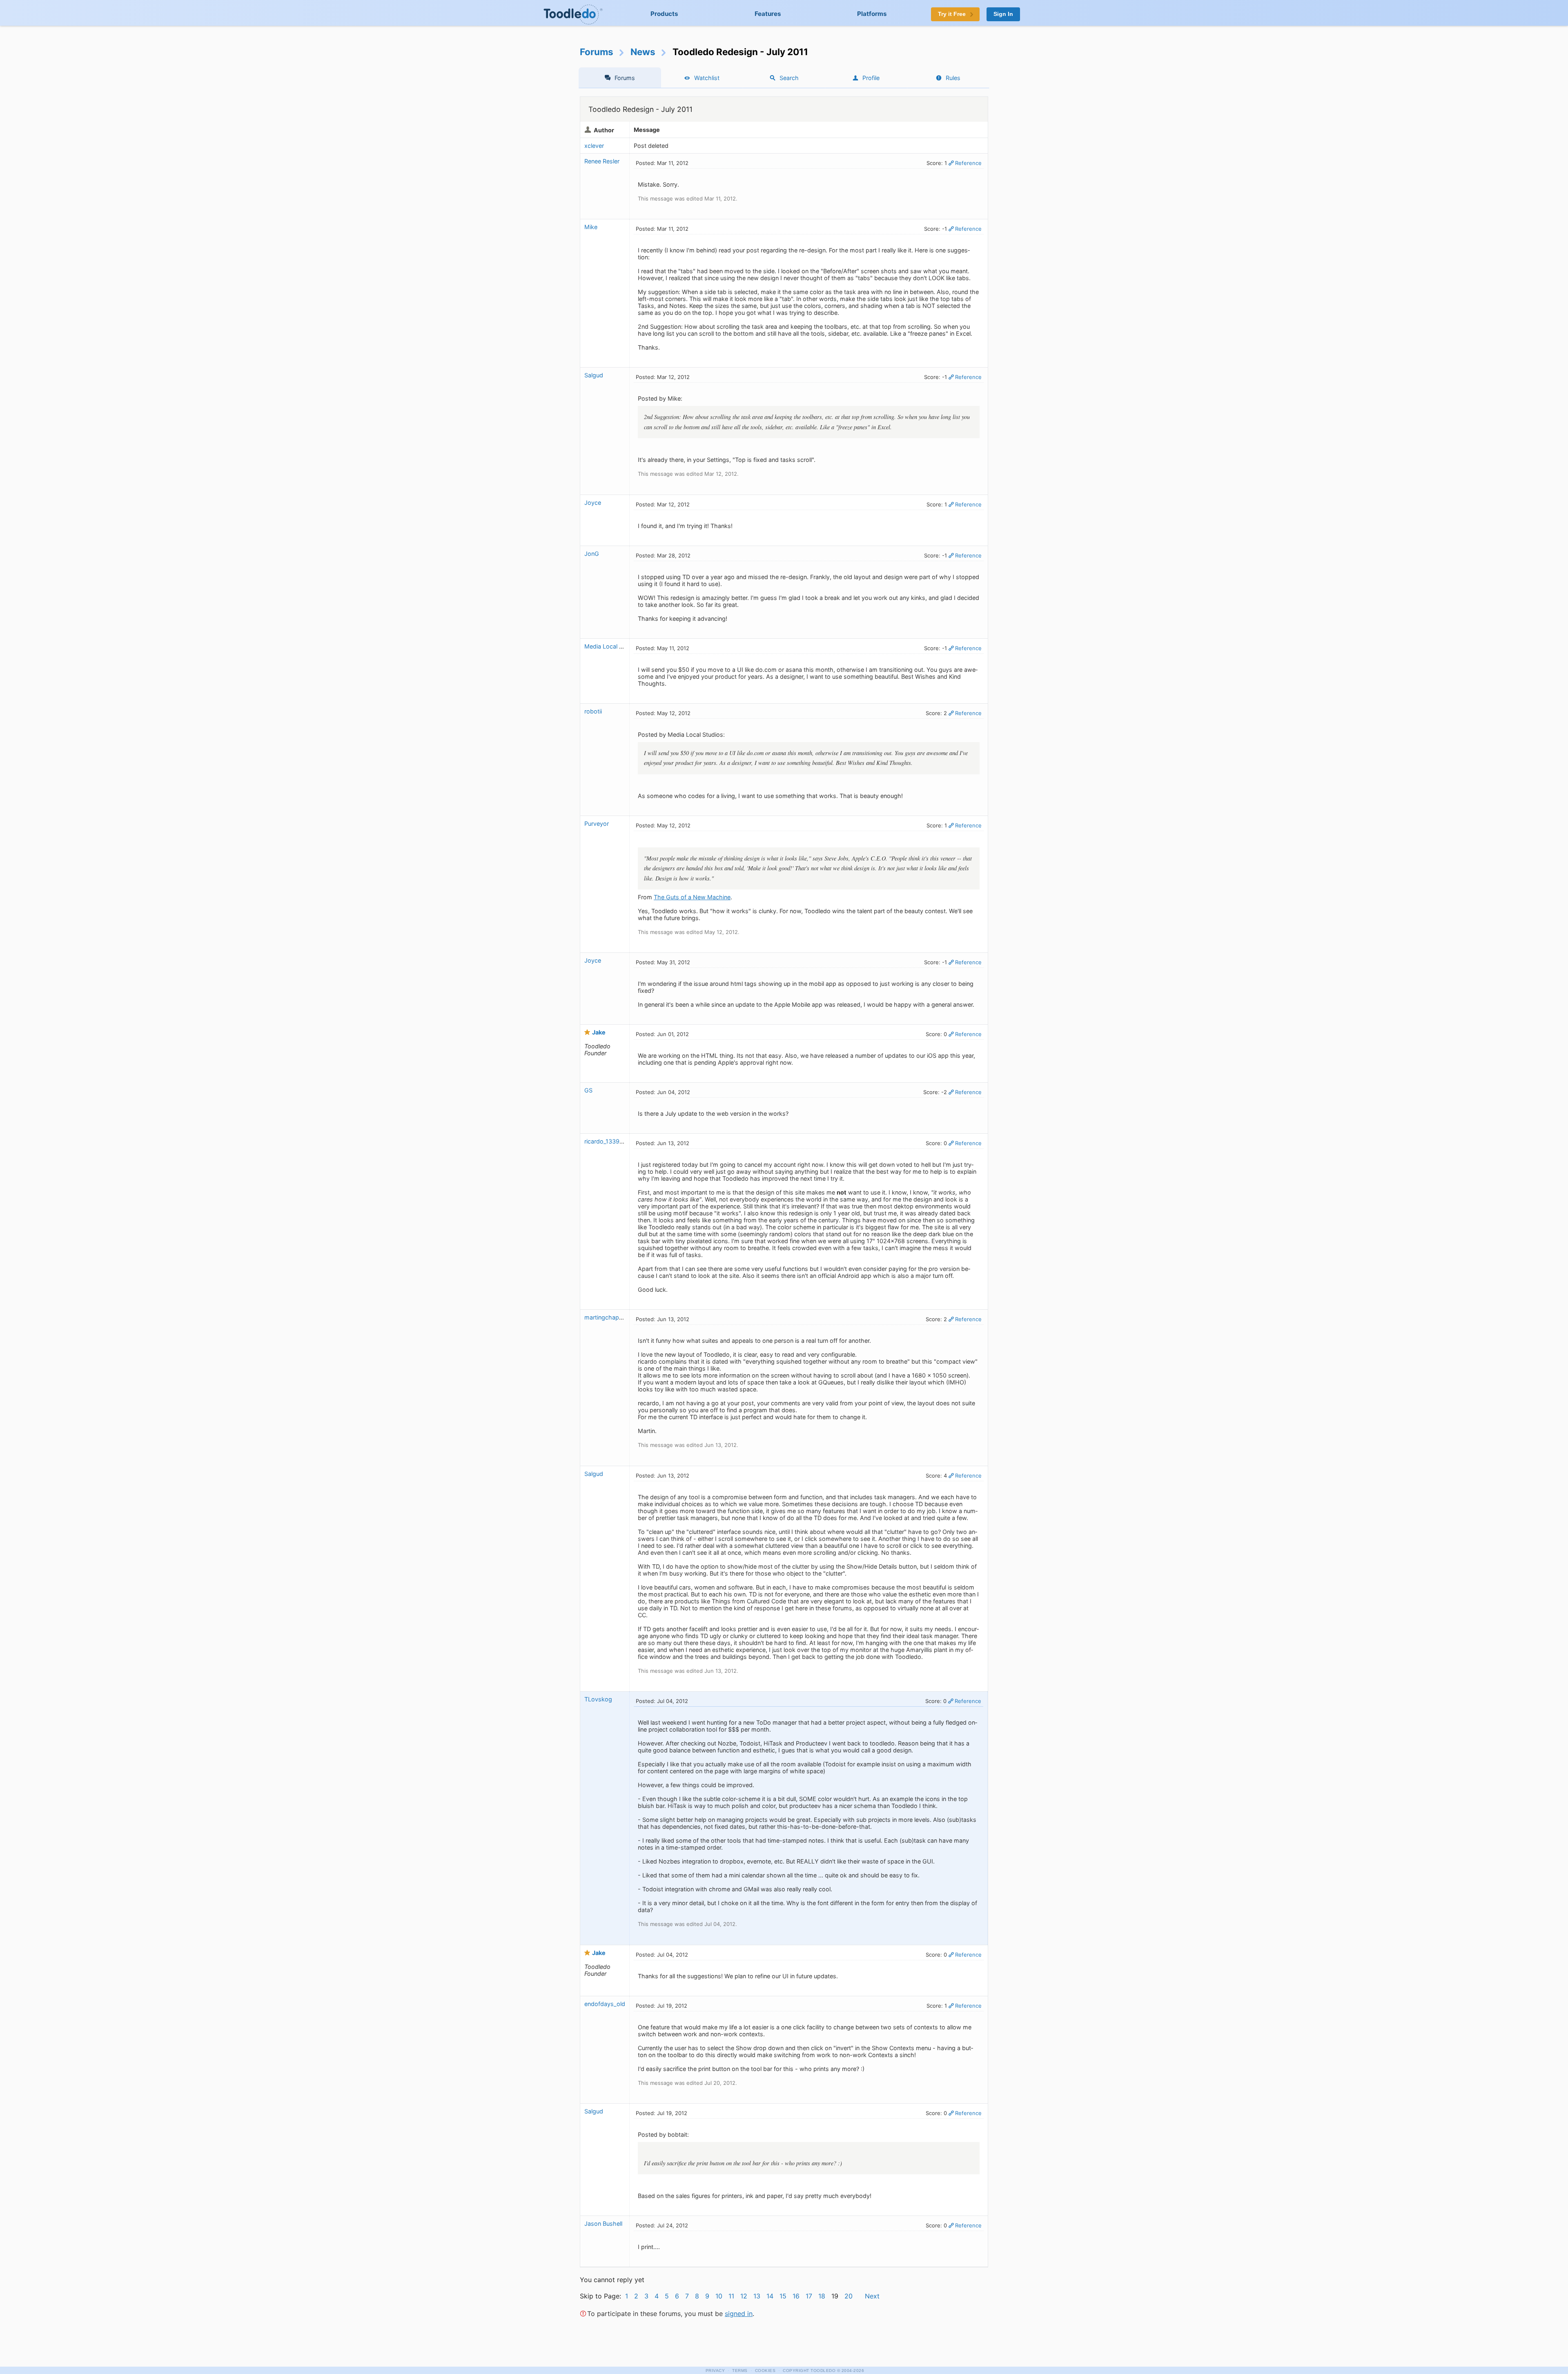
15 (783, 2296)
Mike (591, 227)
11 (731, 2296)
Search (789, 78)
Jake (599, 1032)
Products (664, 14)
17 (809, 2296)
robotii (593, 711)
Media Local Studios (612, 646)
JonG (592, 554)
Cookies (765, 2371)
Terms (740, 2371)
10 (719, 2296)
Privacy (715, 2371)
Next (872, 2296)
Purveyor (597, 824)
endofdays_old (605, 2004)
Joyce (593, 503)
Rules (953, 78)
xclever (594, 146)
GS (588, 1090)
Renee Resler (602, 161)
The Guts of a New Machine (692, 897)
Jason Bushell (603, 2224)
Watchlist (707, 78)
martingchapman (608, 1317)
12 (744, 2296)
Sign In (1003, 14)
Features (768, 14)
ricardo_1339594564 (613, 1141)
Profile (871, 78)
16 (796, 2296)
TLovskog (598, 1699)
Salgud (594, 375)
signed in (739, 2314)
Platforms (872, 14)
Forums (597, 52)
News (643, 52)
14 (770, 2296)
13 (757, 2296)
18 (822, 2296)
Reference (968, 163)
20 (849, 2296)
